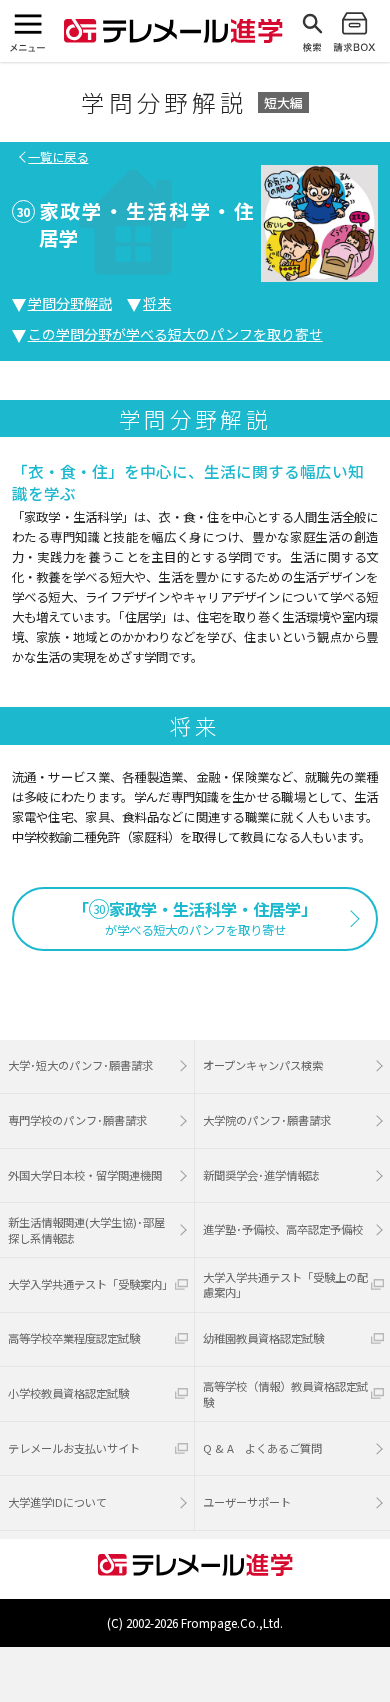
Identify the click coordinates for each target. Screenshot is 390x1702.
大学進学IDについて (57, 1502)
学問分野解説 (70, 303)
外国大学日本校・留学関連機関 (85, 1175)
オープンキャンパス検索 (263, 1065)
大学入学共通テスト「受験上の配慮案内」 (285, 1285)
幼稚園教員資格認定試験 (263, 1338)
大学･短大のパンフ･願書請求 (80, 1065)
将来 (157, 303)
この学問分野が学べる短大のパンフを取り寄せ (175, 334)
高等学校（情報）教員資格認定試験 (285, 1394)
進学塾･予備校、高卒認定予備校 (283, 1229)
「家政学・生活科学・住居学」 (195, 918)
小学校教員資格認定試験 (68, 1393)
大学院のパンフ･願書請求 (267, 1120)
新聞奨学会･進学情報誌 (261, 1175)
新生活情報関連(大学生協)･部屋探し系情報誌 (86, 1230)
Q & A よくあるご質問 (262, 1448)
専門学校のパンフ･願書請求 (77, 1120)
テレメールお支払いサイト (74, 1448)
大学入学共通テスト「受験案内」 (90, 1284)
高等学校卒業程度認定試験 (74, 1338)
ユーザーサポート (247, 1502)
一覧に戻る (58, 157)
